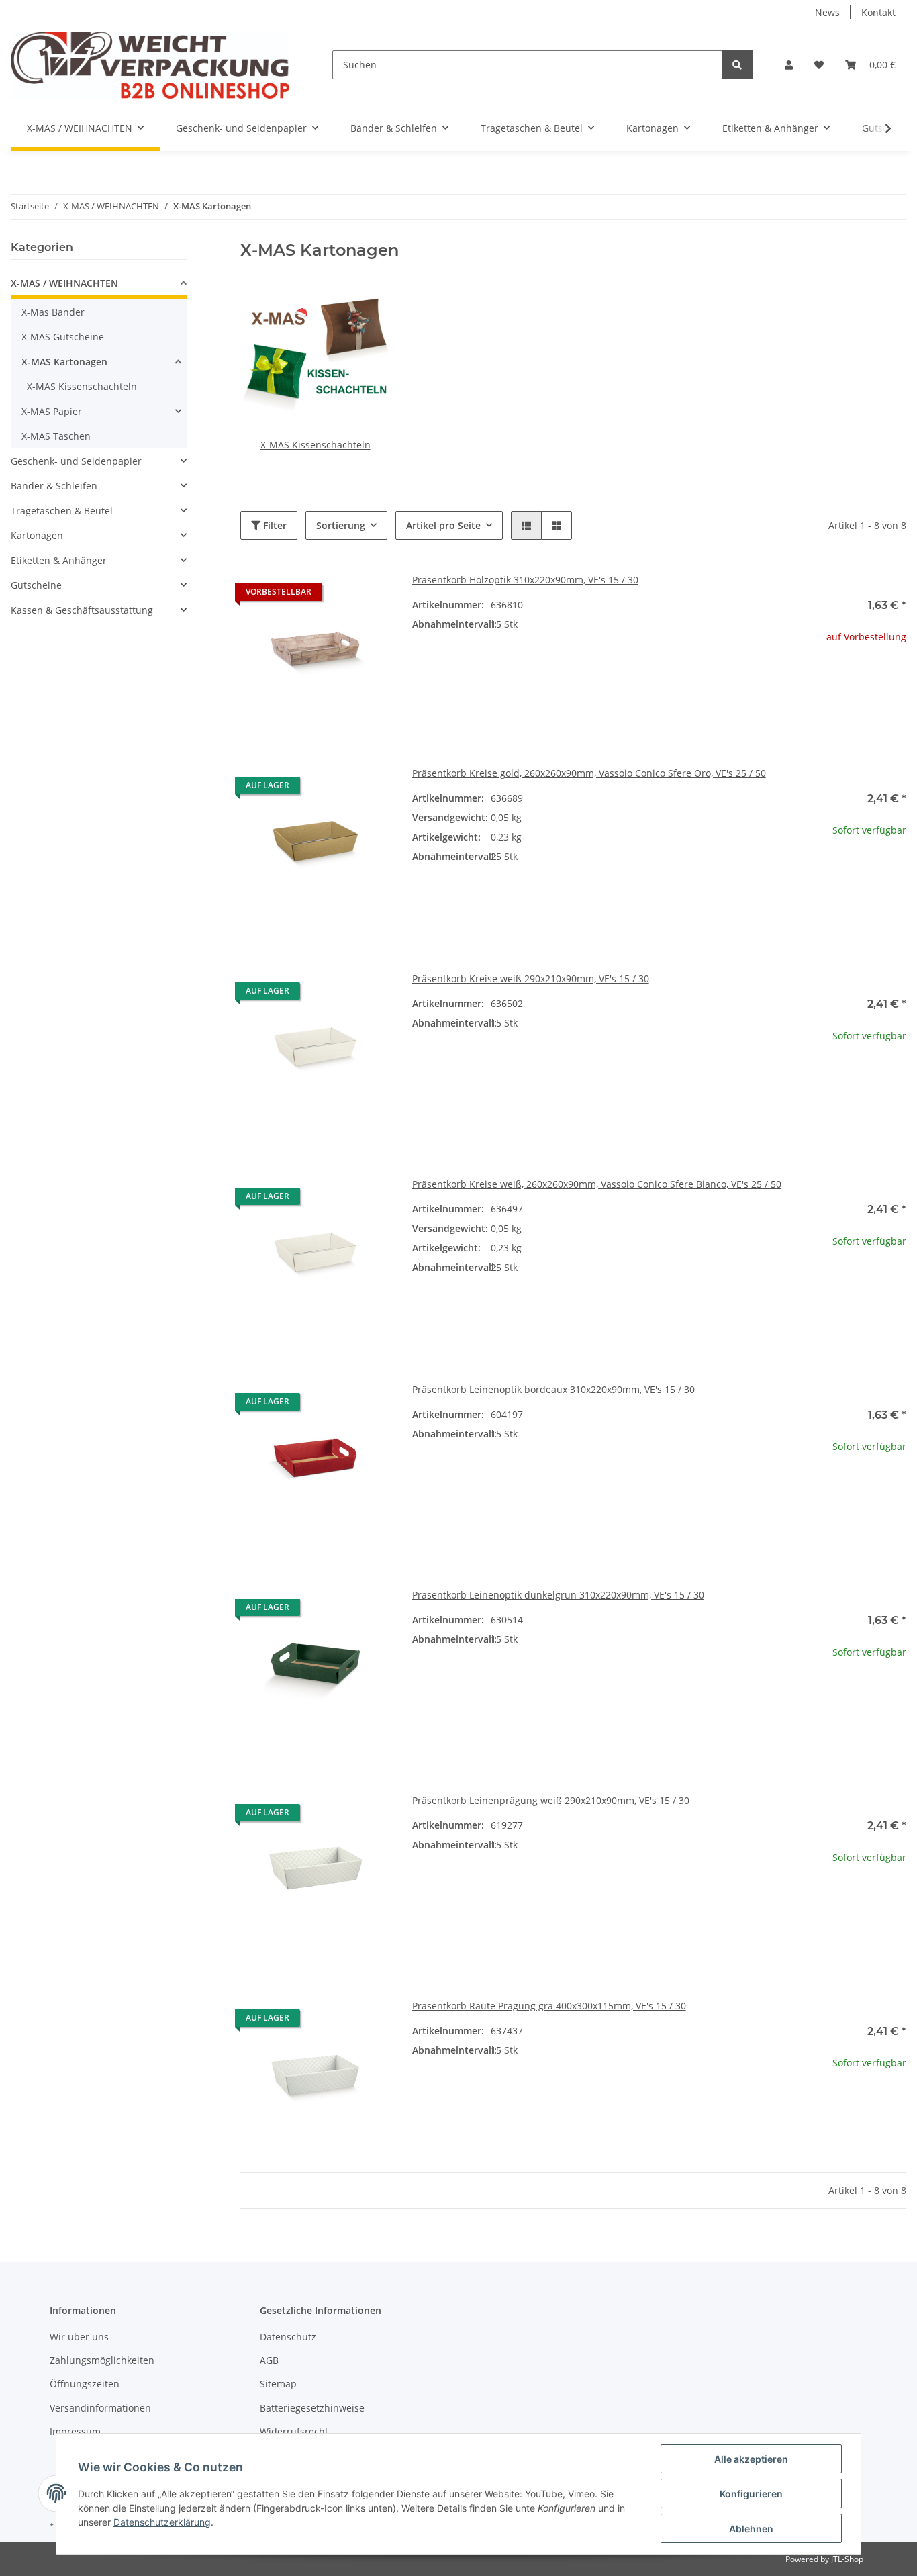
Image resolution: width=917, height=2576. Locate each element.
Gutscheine (36, 585)
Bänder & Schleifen (54, 486)
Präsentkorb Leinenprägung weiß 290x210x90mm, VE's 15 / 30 (551, 1800)
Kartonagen (37, 535)
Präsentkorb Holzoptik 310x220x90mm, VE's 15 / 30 (525, 580)
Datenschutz (288, 2337)
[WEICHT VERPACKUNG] (150, 65)
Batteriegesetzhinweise (312, 2408)
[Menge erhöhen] (896, 874)
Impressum (75, 2431)
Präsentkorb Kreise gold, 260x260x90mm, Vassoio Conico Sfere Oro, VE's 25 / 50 (589, 773)
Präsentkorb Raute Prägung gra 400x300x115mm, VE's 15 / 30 (549, 2006)
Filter (274, 525)
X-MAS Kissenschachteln (316, 445)
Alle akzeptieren (751, 2459)
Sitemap (278, 2384)
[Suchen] (737, 65)
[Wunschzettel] (819, 65)
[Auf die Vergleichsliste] (333, 595)
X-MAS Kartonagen (64, 362)
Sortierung (341, 525)
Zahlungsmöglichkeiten (102, 2360)
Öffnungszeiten (85, 2384)
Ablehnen (751, 2529)
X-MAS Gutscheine (63, 337)
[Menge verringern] (767, 874)
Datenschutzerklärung (162, 2522)
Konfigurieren (751, 2494)
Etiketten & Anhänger (59, 560)
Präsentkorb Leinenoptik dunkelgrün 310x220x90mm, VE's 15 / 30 (558, 1595)
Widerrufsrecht (294, 2431)
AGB (269, 2360)
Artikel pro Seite (443, 525)
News (827, 12)
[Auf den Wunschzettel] (368, 595)
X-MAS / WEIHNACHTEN (64, 283)
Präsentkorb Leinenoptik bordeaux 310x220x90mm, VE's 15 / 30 (553, 1389)
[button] (789, 65)
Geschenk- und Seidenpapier (76, 461)
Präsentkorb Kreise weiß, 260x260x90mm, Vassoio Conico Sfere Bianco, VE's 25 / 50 (597, 1184)
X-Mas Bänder (53, 312)
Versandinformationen (100, 2408)
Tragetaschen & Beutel (62, 511)
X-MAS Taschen (56, 436)
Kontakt (878, 12)
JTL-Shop (847, 2559)
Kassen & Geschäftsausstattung (82, 610)
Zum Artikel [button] (831, 680)
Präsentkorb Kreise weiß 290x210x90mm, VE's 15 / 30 (531, 979)
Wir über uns (79, 2337)
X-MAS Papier (52, 411)
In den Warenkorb (831, 914)
